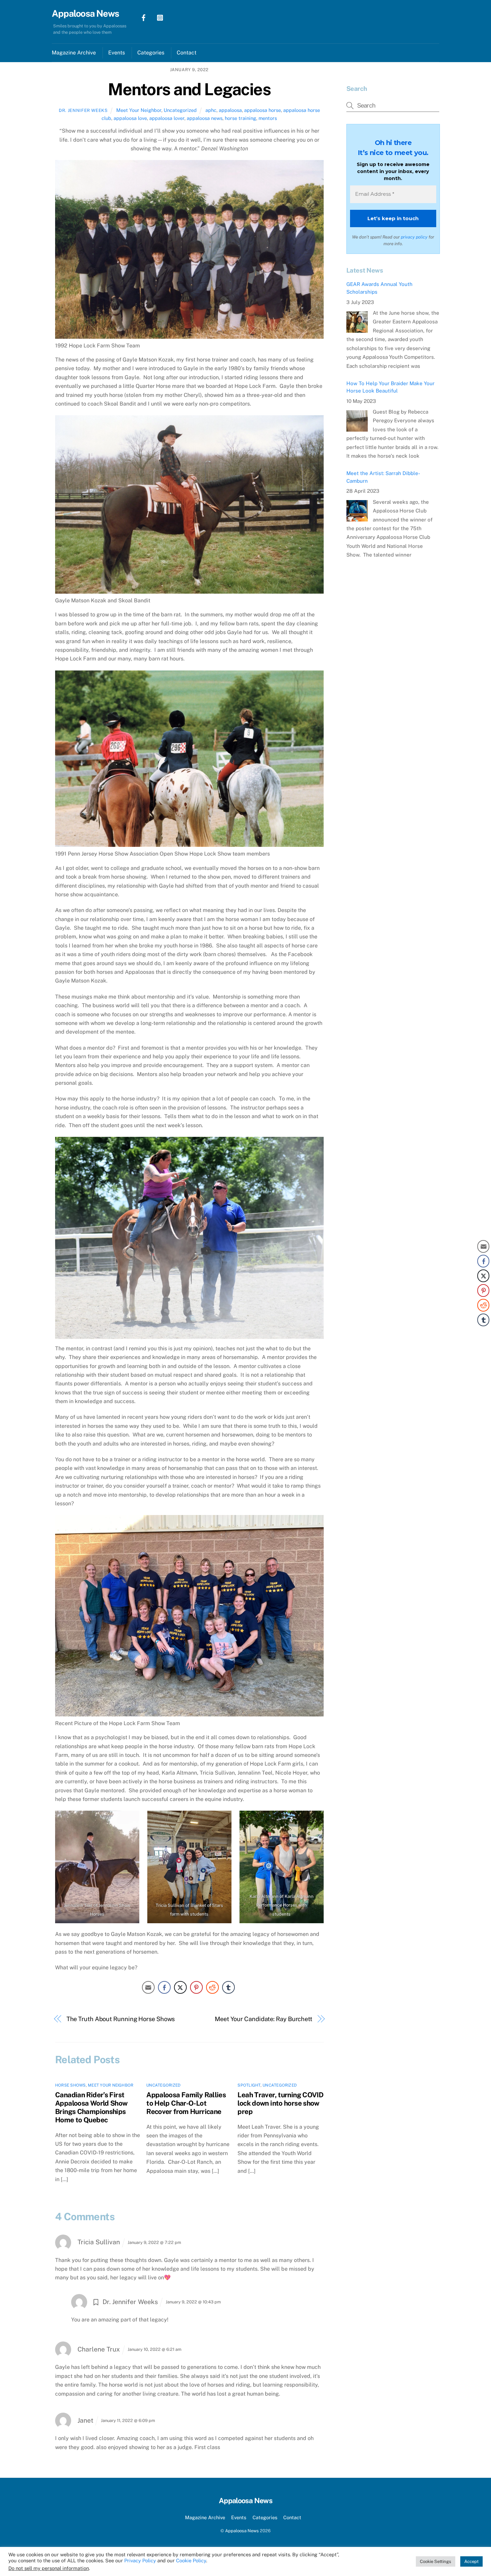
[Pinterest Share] (196, 1987)
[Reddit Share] (212, 1987)
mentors (268, 118)
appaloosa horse (263, 110)
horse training (240, 118)
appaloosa (230, 110)
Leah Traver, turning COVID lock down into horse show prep (280, 2103)
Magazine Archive (74, 53)
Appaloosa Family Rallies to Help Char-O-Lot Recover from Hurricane (186, 2103)
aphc (211, 110)
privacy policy (414, 237)
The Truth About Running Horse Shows (121, 2019)
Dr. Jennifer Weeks (83, 110)
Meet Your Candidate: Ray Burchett (264, 2019)
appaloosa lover (167, 118)
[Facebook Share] (164, 1987)
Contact (187, 53)
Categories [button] (265, 2517)
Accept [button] (471, 2561)
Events (117, 53)
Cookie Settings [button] (436, 2561)
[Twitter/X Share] (180, 1987)
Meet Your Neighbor (139, 110)
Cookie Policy (191, 2560)
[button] (483, 1333)
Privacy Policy (140, 2560)
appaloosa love (130, 118)
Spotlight (249, 2085)
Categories (151, 53)
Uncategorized (180, 110)
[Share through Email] (148, 1987)
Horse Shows (70, 2085)
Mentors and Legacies (189, 89)
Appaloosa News (242, 2531)
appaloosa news (205, 118)
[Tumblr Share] (228, 1987)
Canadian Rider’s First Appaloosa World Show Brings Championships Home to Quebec (91, 2107)
